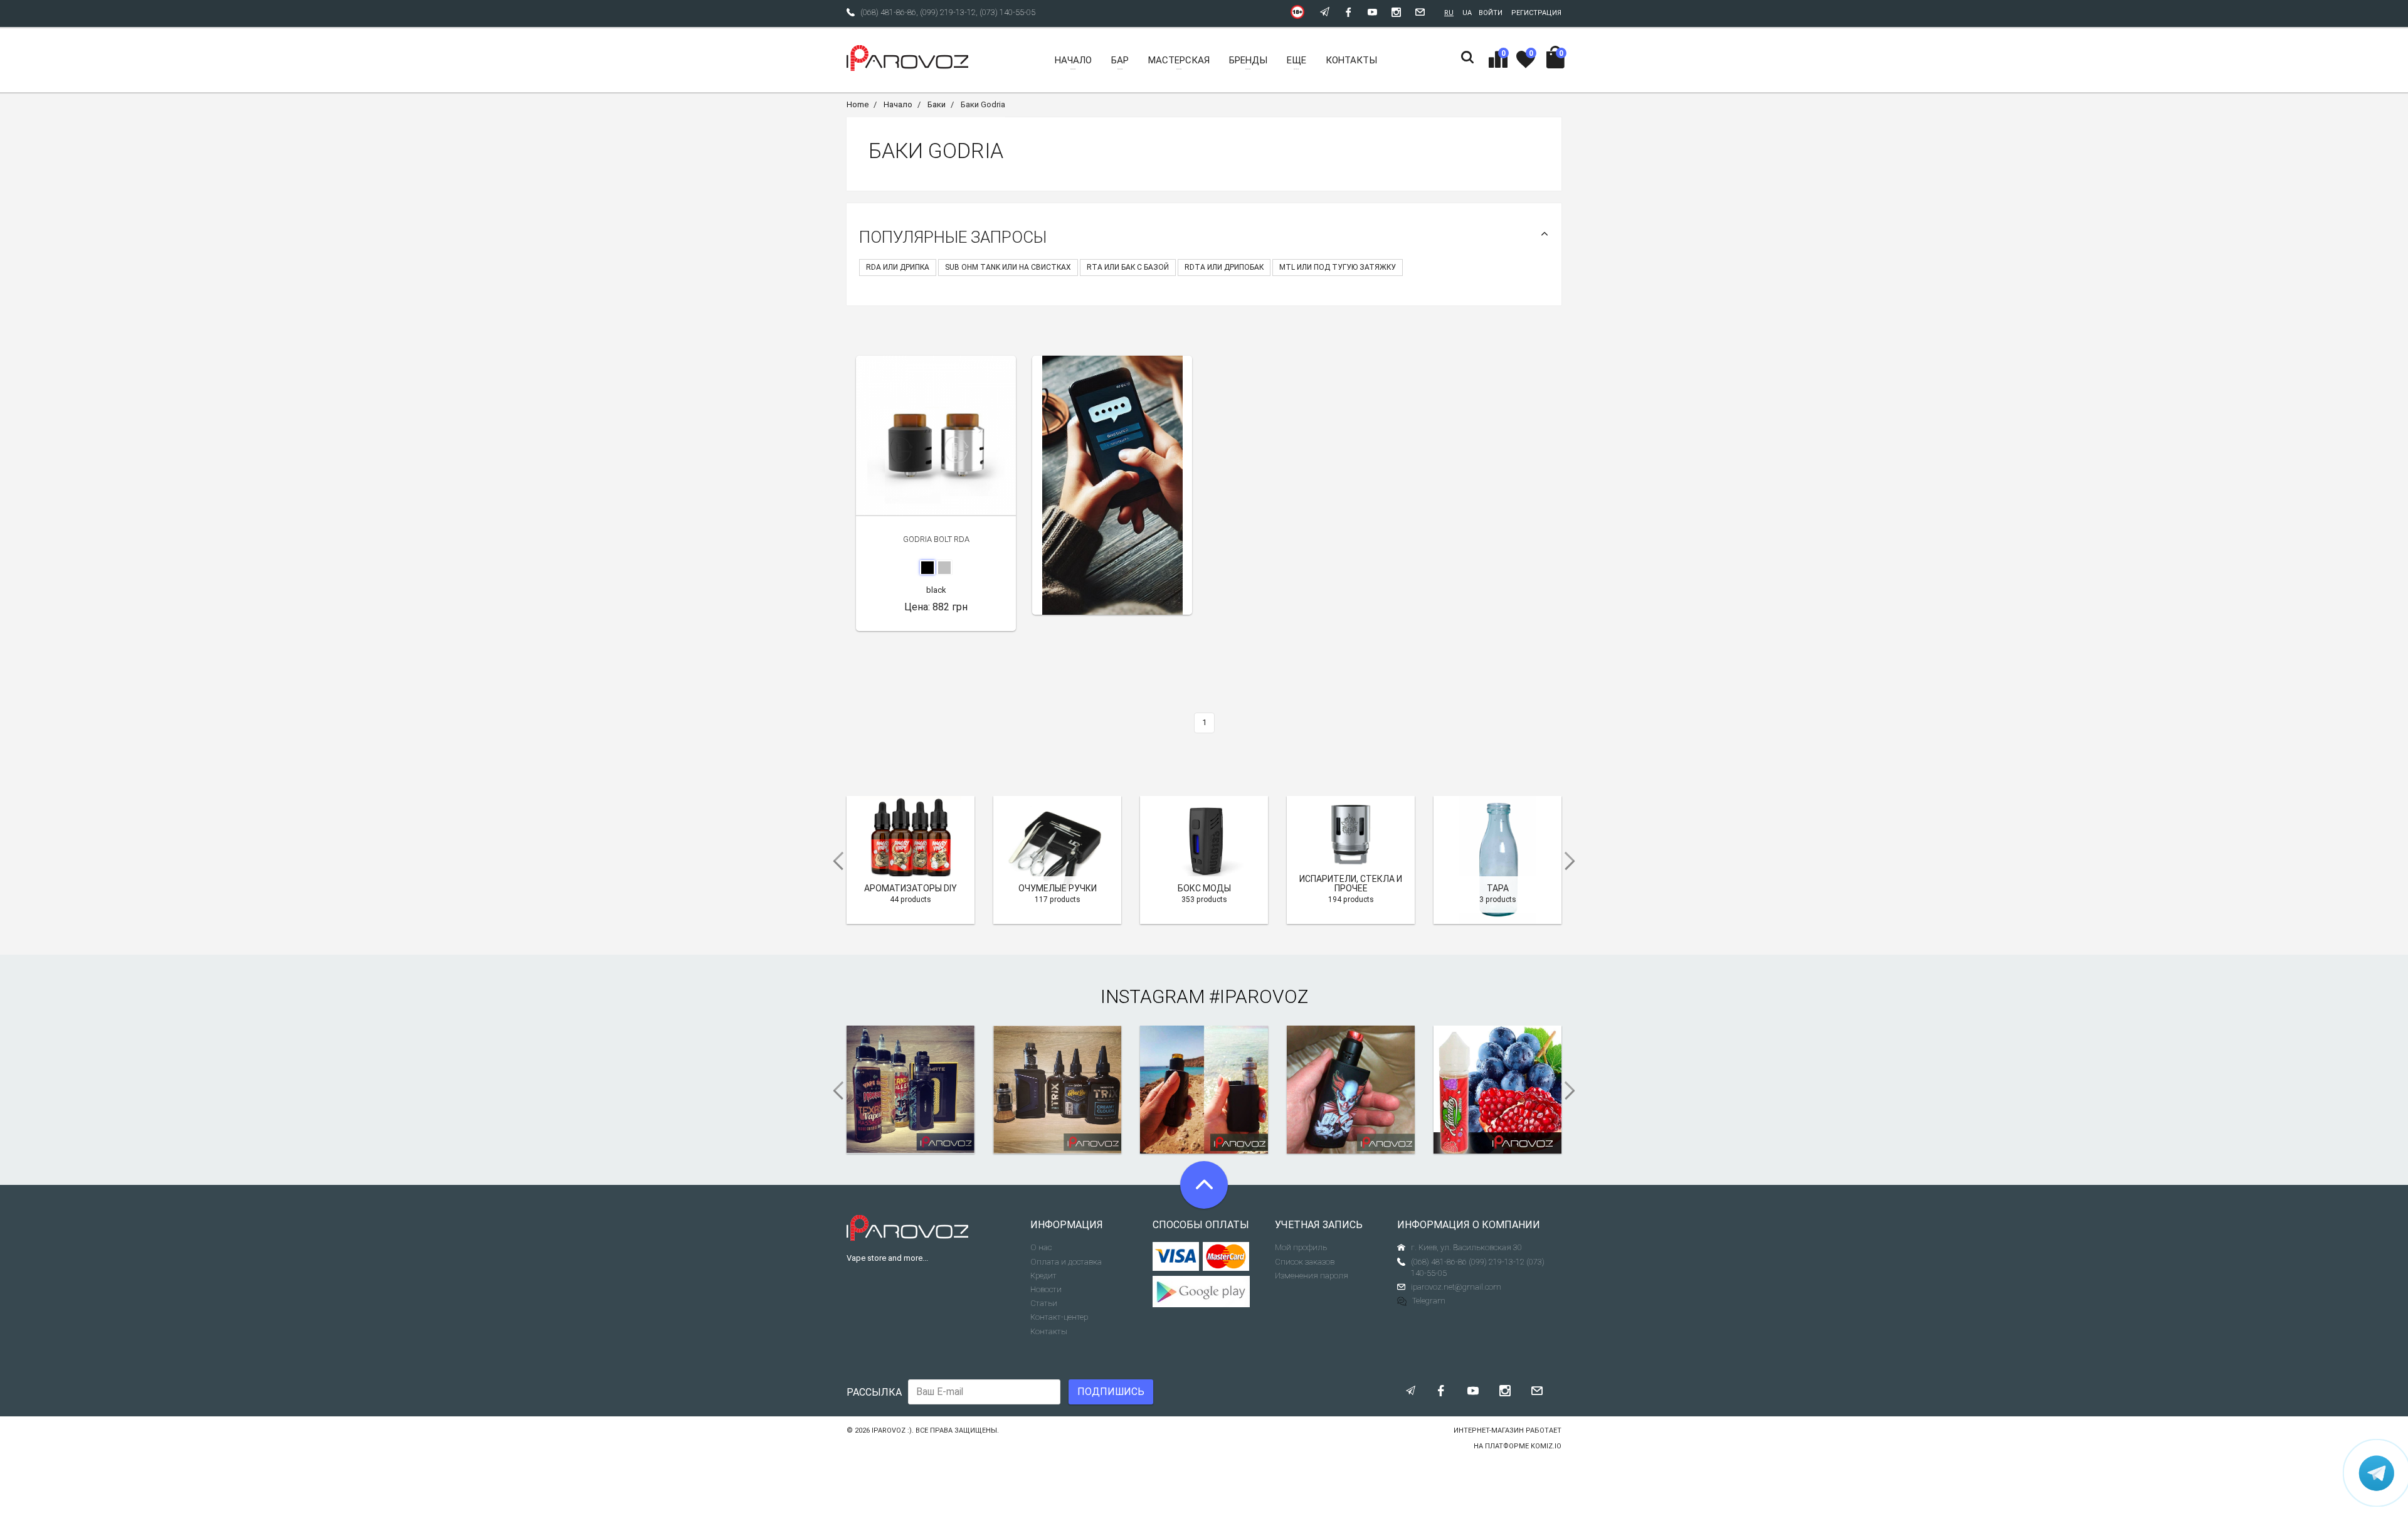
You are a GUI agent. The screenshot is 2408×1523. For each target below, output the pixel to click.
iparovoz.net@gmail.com (1456, 1287)
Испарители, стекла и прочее (1351, 884)
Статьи (1044, 1303)
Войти (1491, 13)
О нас (1041, 1247)
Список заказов (1305, 1262)
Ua (1467, 13)
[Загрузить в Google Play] (1204, 1292)
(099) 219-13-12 (948, 12)
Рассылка (874, 1392)
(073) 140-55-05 (1007, 12)
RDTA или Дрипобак (1224, 267)
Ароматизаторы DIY (911, 888)
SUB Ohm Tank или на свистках (1008, 267)
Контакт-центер (1059, 1317)
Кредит (1043, 1276)
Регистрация (1536, 13)
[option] (1112, 485)
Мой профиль (1301, 1247)
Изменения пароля (1312, 1276)
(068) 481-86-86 (888, 12)
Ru (1449, 13)
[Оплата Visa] (1176, 1256)
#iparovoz (1259, 996)
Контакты (1049, 1331)
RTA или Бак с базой (1128, 267)
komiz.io (1546, 1446)
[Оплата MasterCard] (1226, 1256)
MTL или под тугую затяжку (1338, 267)
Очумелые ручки (1058, 888)
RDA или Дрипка (898, 267)
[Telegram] (2377, 1473)
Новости (1046, 1289)
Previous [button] (834, 861)
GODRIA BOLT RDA (936, 539)
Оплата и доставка (1066, 1262)
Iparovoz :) (892, 1430)
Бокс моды (1204, 888)
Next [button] (1574, 861)
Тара (1498, 888)
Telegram (1429, 1301)
